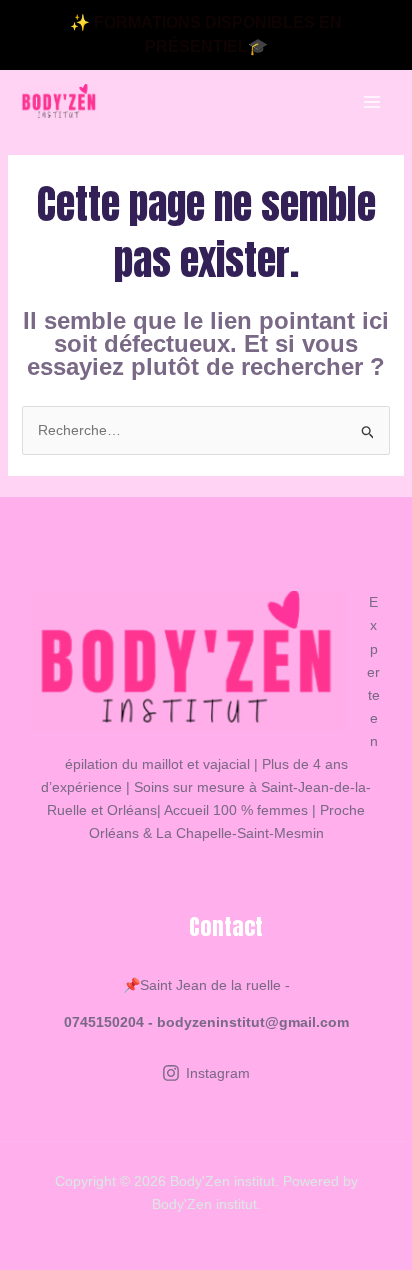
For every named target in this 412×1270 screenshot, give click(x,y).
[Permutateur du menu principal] (371, 102)
